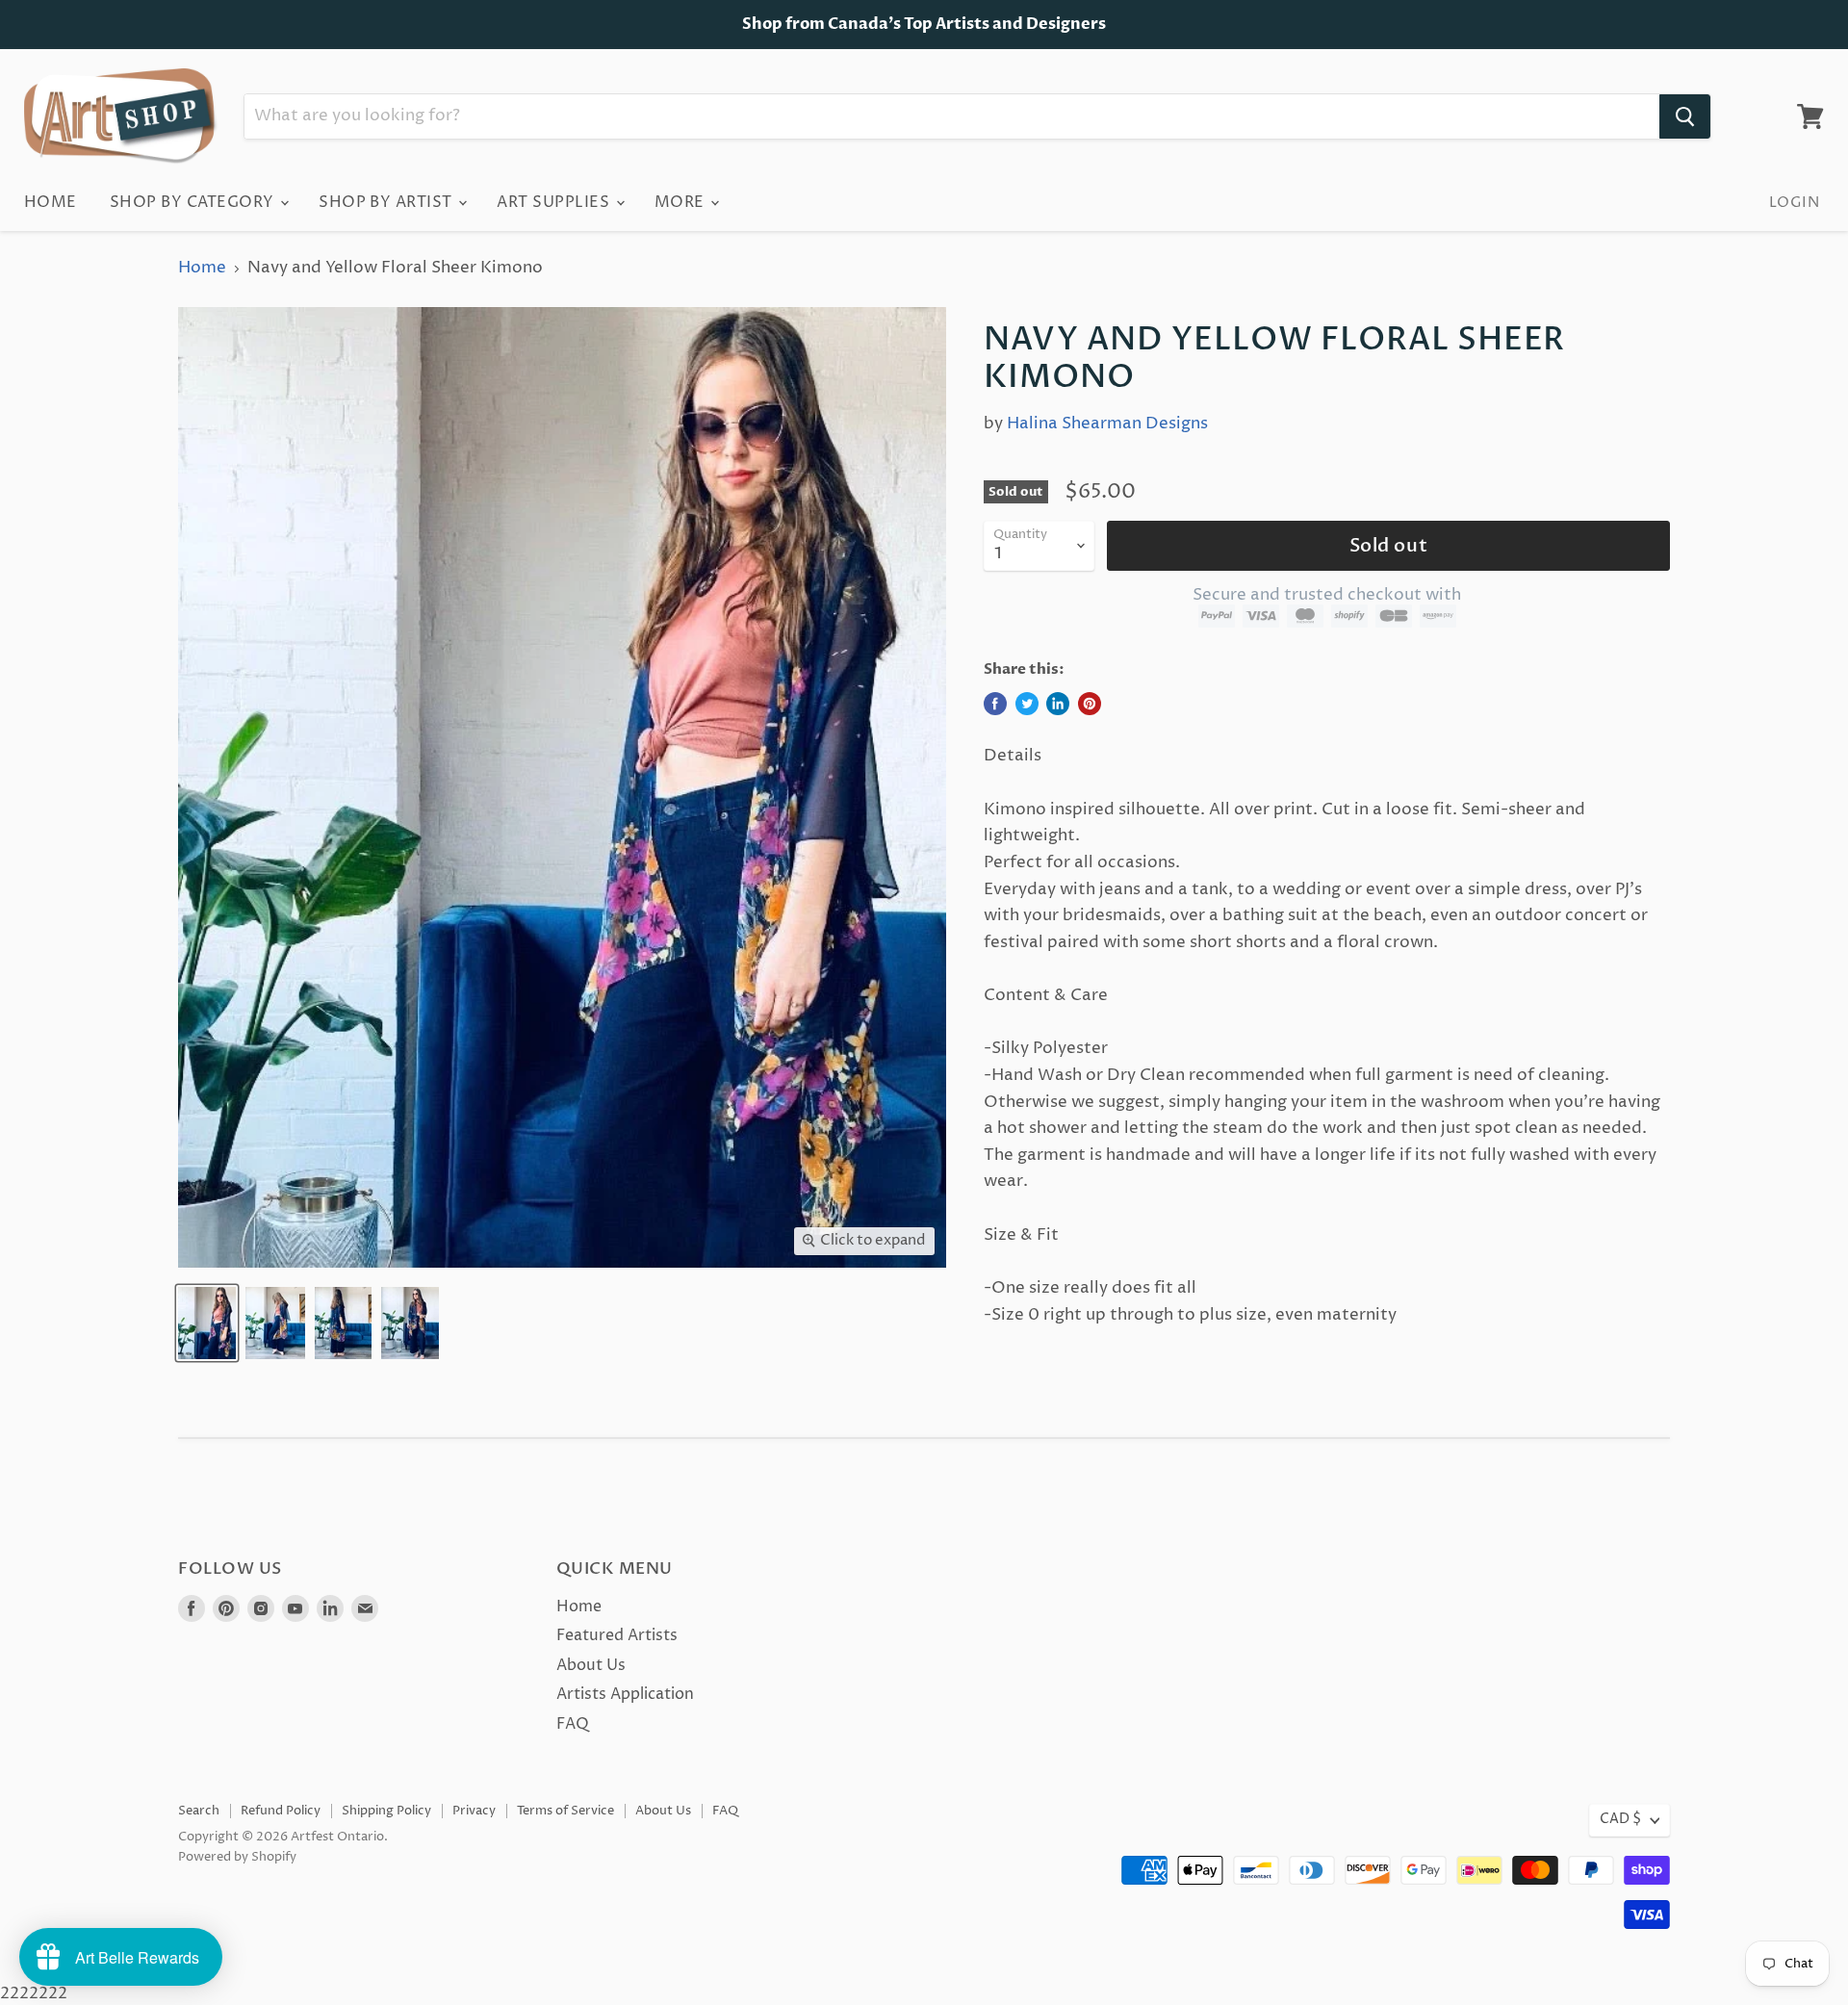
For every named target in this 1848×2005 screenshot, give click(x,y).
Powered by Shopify (237, 1857)
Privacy (474, 1811)
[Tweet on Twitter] (1027, 704)
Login (1794, 203)
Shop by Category (194, 202)
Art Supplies (555, 202)
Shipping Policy (386, 1811)
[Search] (1685, 116)
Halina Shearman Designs (1107, 424)
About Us (591, 1665)
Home (51, 202)
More (681, 202)
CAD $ (1620, 1819)
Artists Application (625, 1694)
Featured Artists (617, 1635)
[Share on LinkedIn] (1058, 704)
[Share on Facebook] (995, 704)
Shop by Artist (387, 202)
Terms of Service (565, 1811)
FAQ (573, 1724)
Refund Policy (281, 1811)
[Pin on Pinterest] (1090, 704)
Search (199, 1811)
